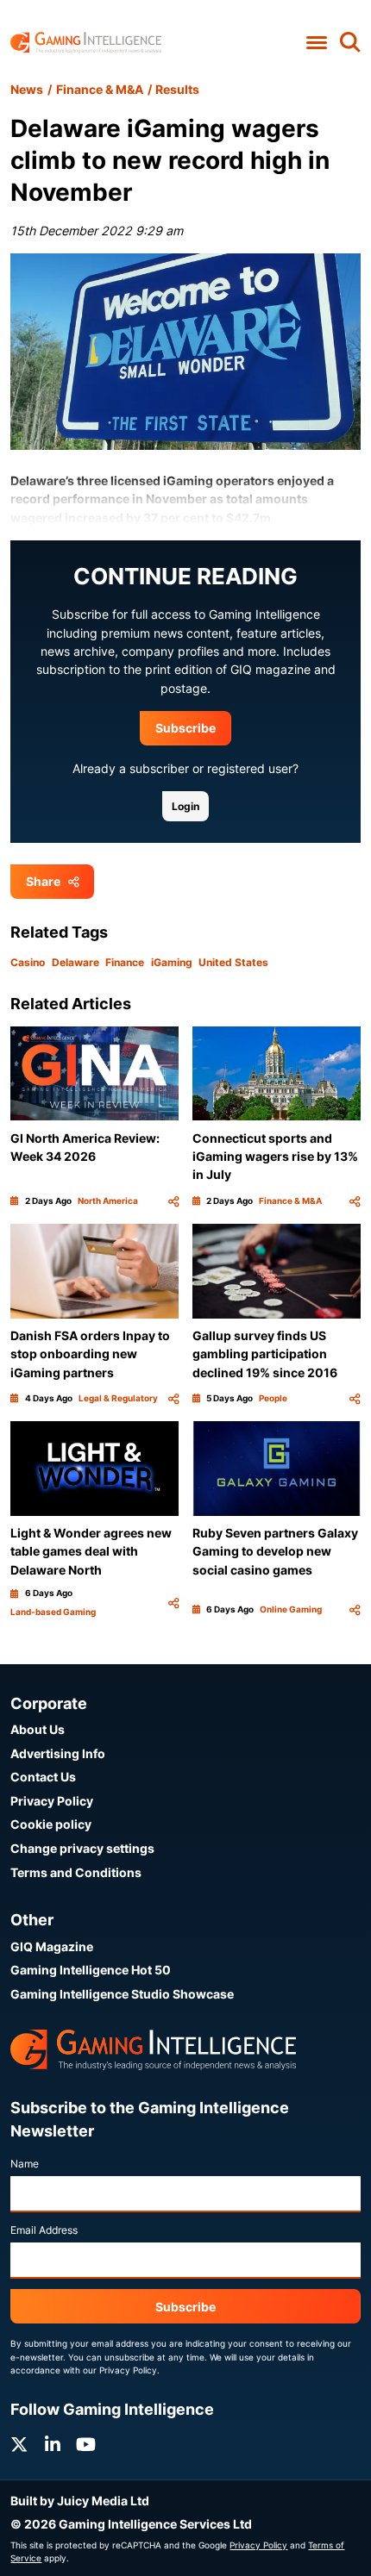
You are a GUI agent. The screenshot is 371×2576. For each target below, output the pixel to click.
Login (185, 806)
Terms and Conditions (76, 1872)
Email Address (44, 2230)
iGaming (172, 962)
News (27, 89)
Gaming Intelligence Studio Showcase (122, 1994)
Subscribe (185, 728)
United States (233, 962)
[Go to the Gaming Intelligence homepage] (86, 43)
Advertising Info (58, 1753)
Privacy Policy (52, 1801)
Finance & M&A (100, 89)
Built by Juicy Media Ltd (80, 2501)
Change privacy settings (82, 1848)
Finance (125, 962)
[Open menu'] (316, 43)
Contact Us (43, 1777)
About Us (38, 1729)
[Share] (173, 1201)
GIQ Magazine (52, 1946)
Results (177, 89)
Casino (28, 962)
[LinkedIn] (53, 2445)
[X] (19, 2445)
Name (25, 2164)
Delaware (75, 962)
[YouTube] (86, 2445)
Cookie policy (51, 1824)
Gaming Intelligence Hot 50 (91, 1970)
